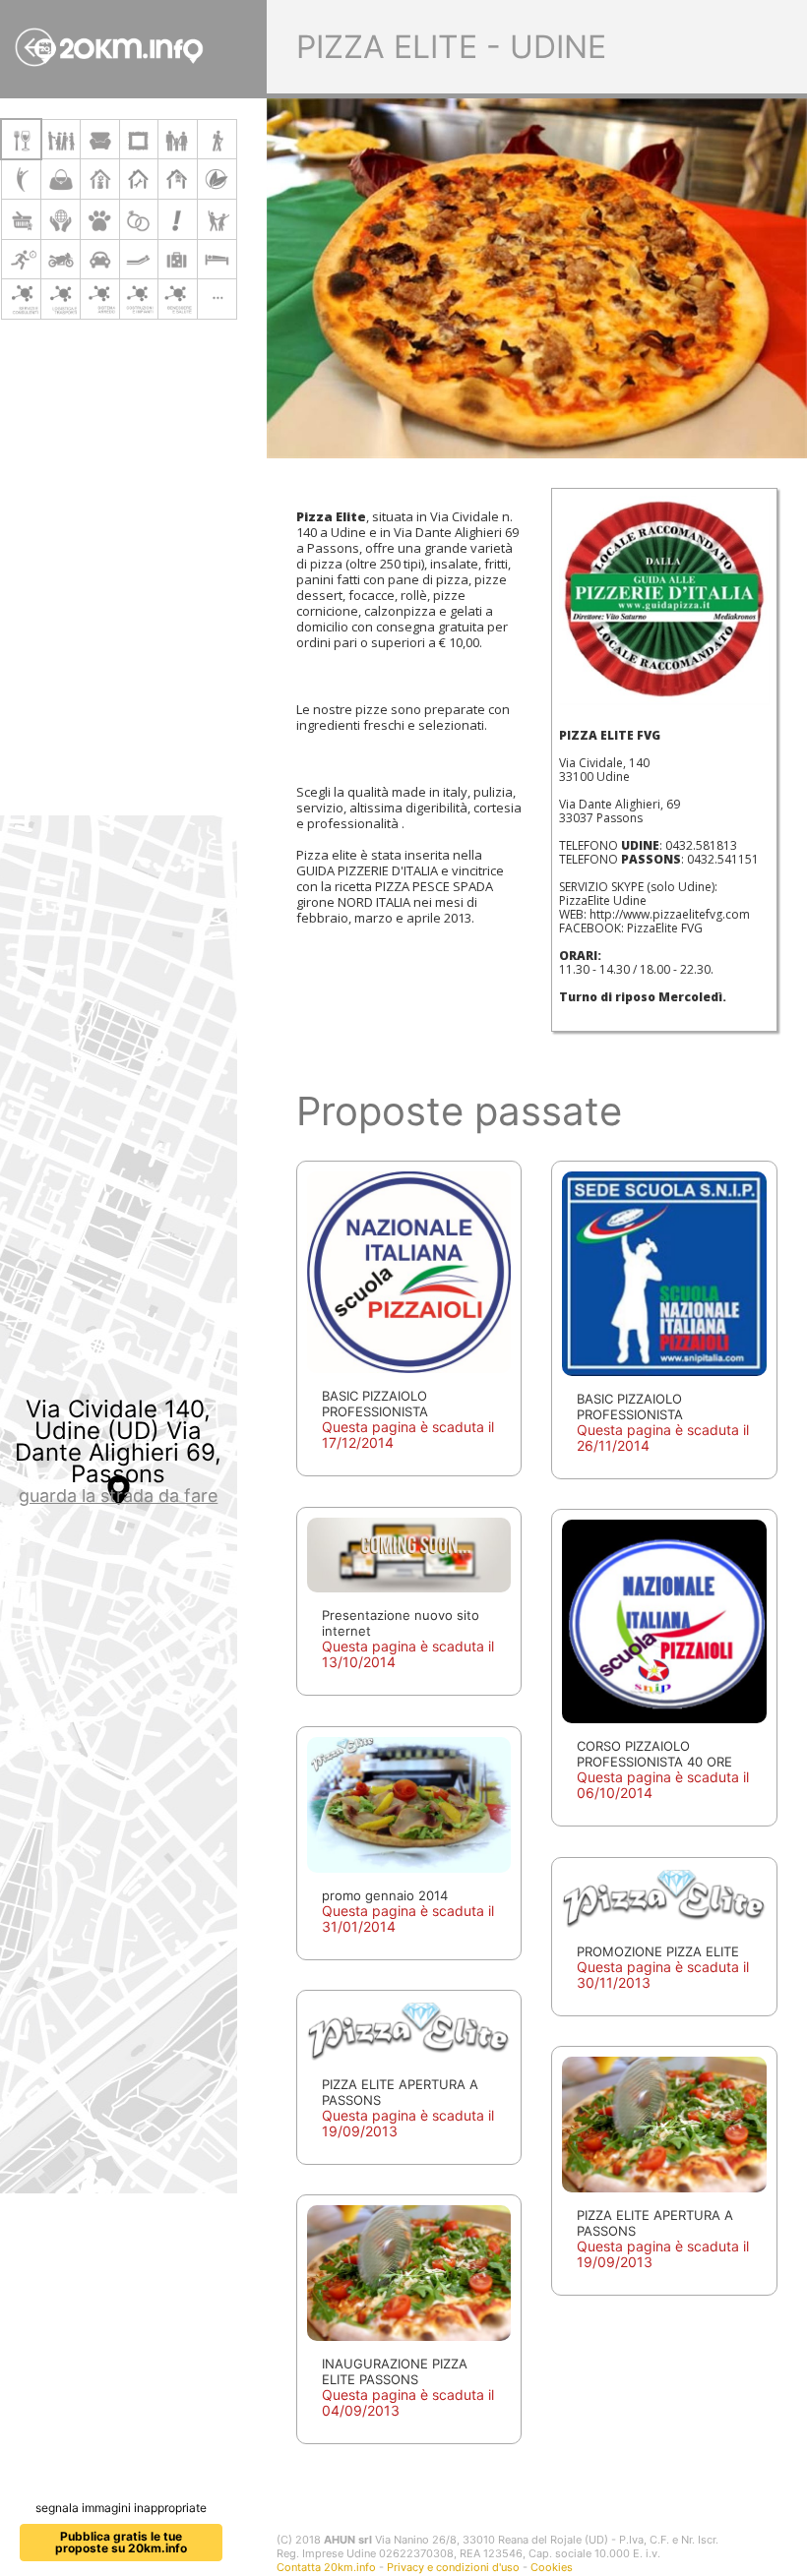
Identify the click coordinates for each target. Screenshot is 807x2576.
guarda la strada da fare (118, 1496)
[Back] (34, 47)
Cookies (552, 2567)
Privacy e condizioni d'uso (453, 2567)
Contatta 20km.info (326, 2567)
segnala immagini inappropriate (121, 2508)
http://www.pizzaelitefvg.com (670, 914)
